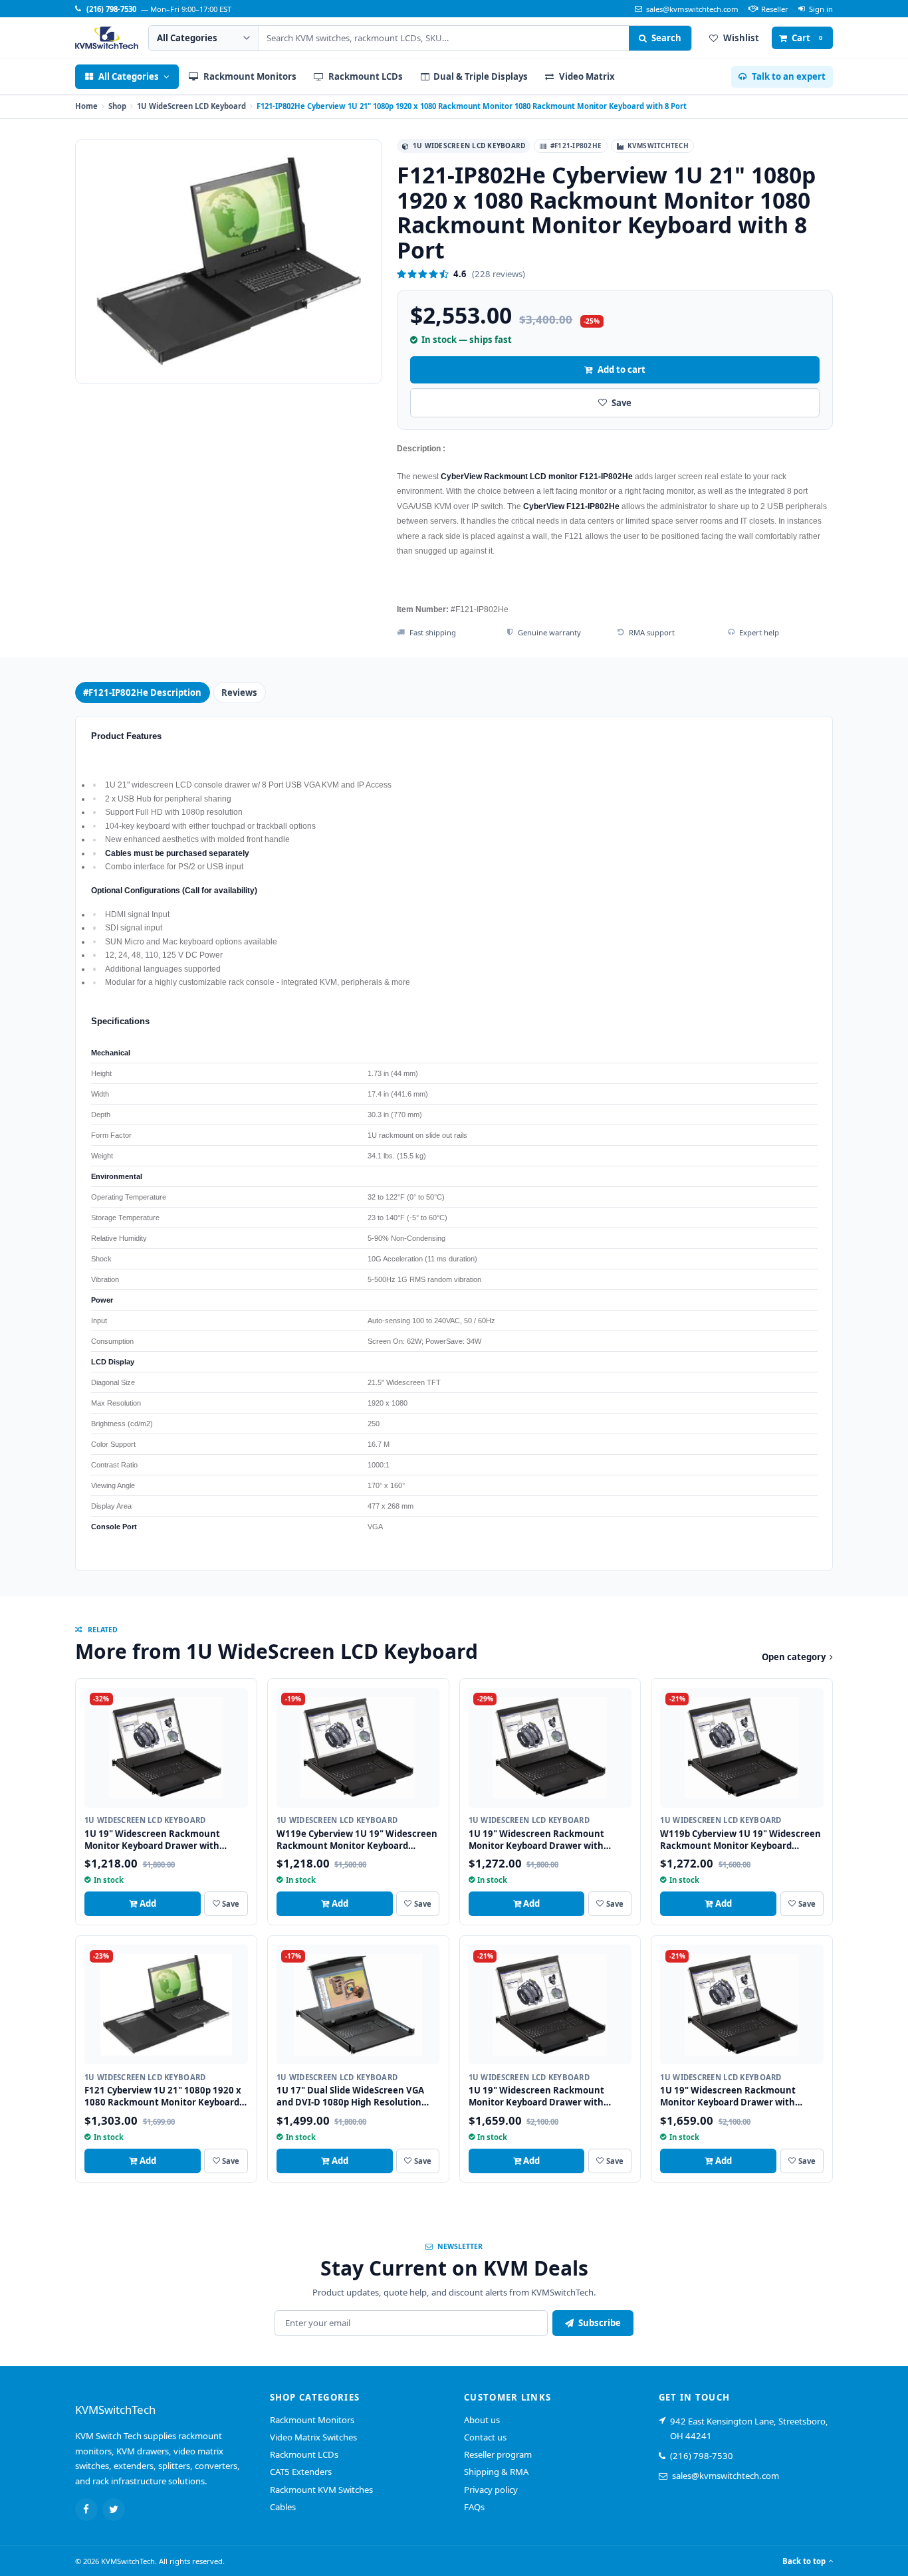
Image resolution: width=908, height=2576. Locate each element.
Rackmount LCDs (304, 2454)
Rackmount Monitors (312, 2420)
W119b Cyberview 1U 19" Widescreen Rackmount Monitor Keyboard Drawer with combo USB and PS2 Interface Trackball (740, 1852)
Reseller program (498, 2454)
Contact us (485, 2437)
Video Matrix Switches (313, 2437)
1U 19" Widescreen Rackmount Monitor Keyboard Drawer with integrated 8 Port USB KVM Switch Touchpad (734, 2108)
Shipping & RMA (496, 2472)
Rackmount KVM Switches (321, 2490)
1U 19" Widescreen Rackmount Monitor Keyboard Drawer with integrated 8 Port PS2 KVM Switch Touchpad (541, 2108)
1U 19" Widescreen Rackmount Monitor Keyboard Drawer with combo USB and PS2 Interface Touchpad (152, 1852)
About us (482, 2420)
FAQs (474, 2507)
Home (86, 106)
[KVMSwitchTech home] (107, 38)
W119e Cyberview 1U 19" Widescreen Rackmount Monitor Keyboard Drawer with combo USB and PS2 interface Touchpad (357, 1852)
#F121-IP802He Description (142, 693)
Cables (283, 2507)
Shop (117, 106)
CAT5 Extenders (301, 2472)
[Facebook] (86, 2510)
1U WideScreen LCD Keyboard (191, 106)
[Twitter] (114, 2510)
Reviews (239, 693)
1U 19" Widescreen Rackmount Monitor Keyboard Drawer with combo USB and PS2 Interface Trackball (536, 1852)
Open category (794, 1657)
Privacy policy (491, 2490)
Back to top (804, 2561)
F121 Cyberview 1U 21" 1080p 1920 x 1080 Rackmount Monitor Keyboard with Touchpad (163, 2102)
